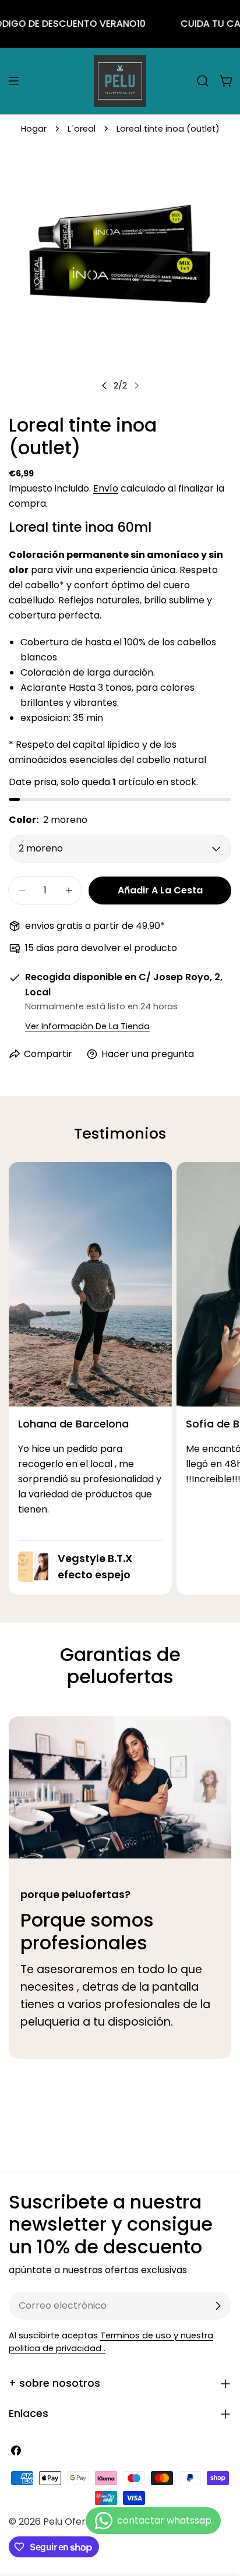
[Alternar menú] (13, 81)
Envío (106, 488)
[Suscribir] (218, 2306)
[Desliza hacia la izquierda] (104, 386)
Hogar (34, 129)
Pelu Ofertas (72, 2522)
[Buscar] (203, 81)
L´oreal (82, 129)
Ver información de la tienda (87, 1026)
